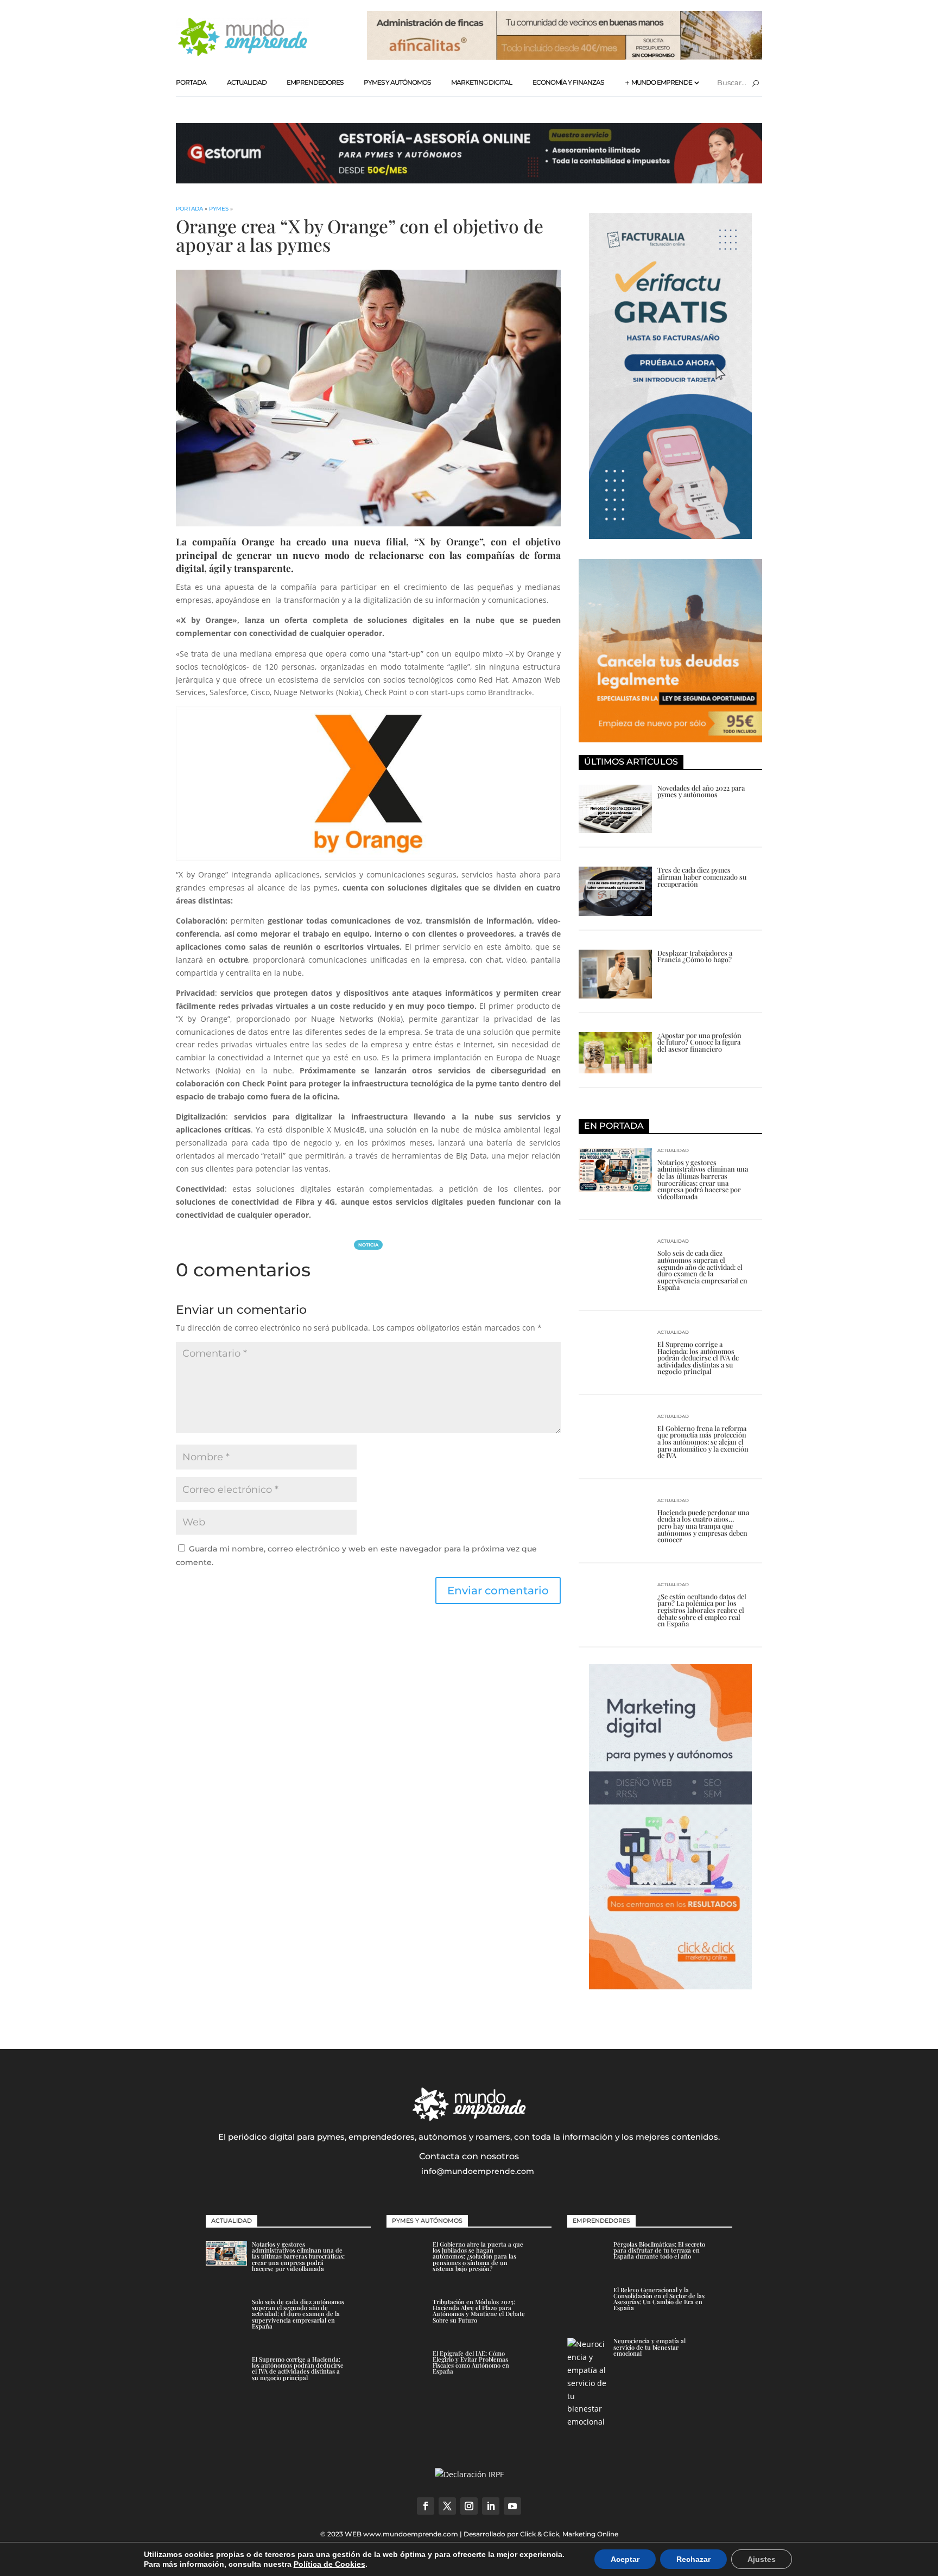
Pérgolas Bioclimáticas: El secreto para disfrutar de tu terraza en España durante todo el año (659, 2250)
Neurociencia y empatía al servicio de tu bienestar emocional (649, 2347)
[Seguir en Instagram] (469, 2506)
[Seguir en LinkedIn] (491, 2506)
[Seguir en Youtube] (512, 2506)
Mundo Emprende (662, 82)
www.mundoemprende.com (411, 2534)
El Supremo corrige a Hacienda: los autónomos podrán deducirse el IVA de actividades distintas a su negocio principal (698, 1357)
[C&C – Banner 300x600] (670, 1986)
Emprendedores (315, 82)
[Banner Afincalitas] (565, 57)
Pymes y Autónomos (397, 82)
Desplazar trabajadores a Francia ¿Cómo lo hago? (695, 956)
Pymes (219, 209)
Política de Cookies (329, 2564)
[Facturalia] (670, 536)
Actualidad (247, 82)
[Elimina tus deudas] (670, 739)
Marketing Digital (481, 82)
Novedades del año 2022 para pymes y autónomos (701, 791)
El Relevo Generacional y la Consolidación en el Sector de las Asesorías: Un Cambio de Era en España (659, 2299)
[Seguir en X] (447, 2506)
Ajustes (762, 2559)
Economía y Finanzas (568, 82)
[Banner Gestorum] (469, 180)
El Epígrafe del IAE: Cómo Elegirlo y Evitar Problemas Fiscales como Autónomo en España (471, 2362)
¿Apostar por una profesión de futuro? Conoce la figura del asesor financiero (699, 1042)
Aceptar (625, 2559)
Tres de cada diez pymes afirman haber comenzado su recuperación (702, 876)
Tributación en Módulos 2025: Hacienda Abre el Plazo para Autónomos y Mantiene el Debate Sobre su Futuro (479, 2311)
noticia (368, 1245)
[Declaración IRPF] (469, 2474)
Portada (191, 82)
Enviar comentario (498, 1591)
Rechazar (693, 2559)
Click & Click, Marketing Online (569, 2534)
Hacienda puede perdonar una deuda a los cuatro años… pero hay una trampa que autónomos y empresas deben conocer (703, 1526)
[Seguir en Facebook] (426, 2506)
